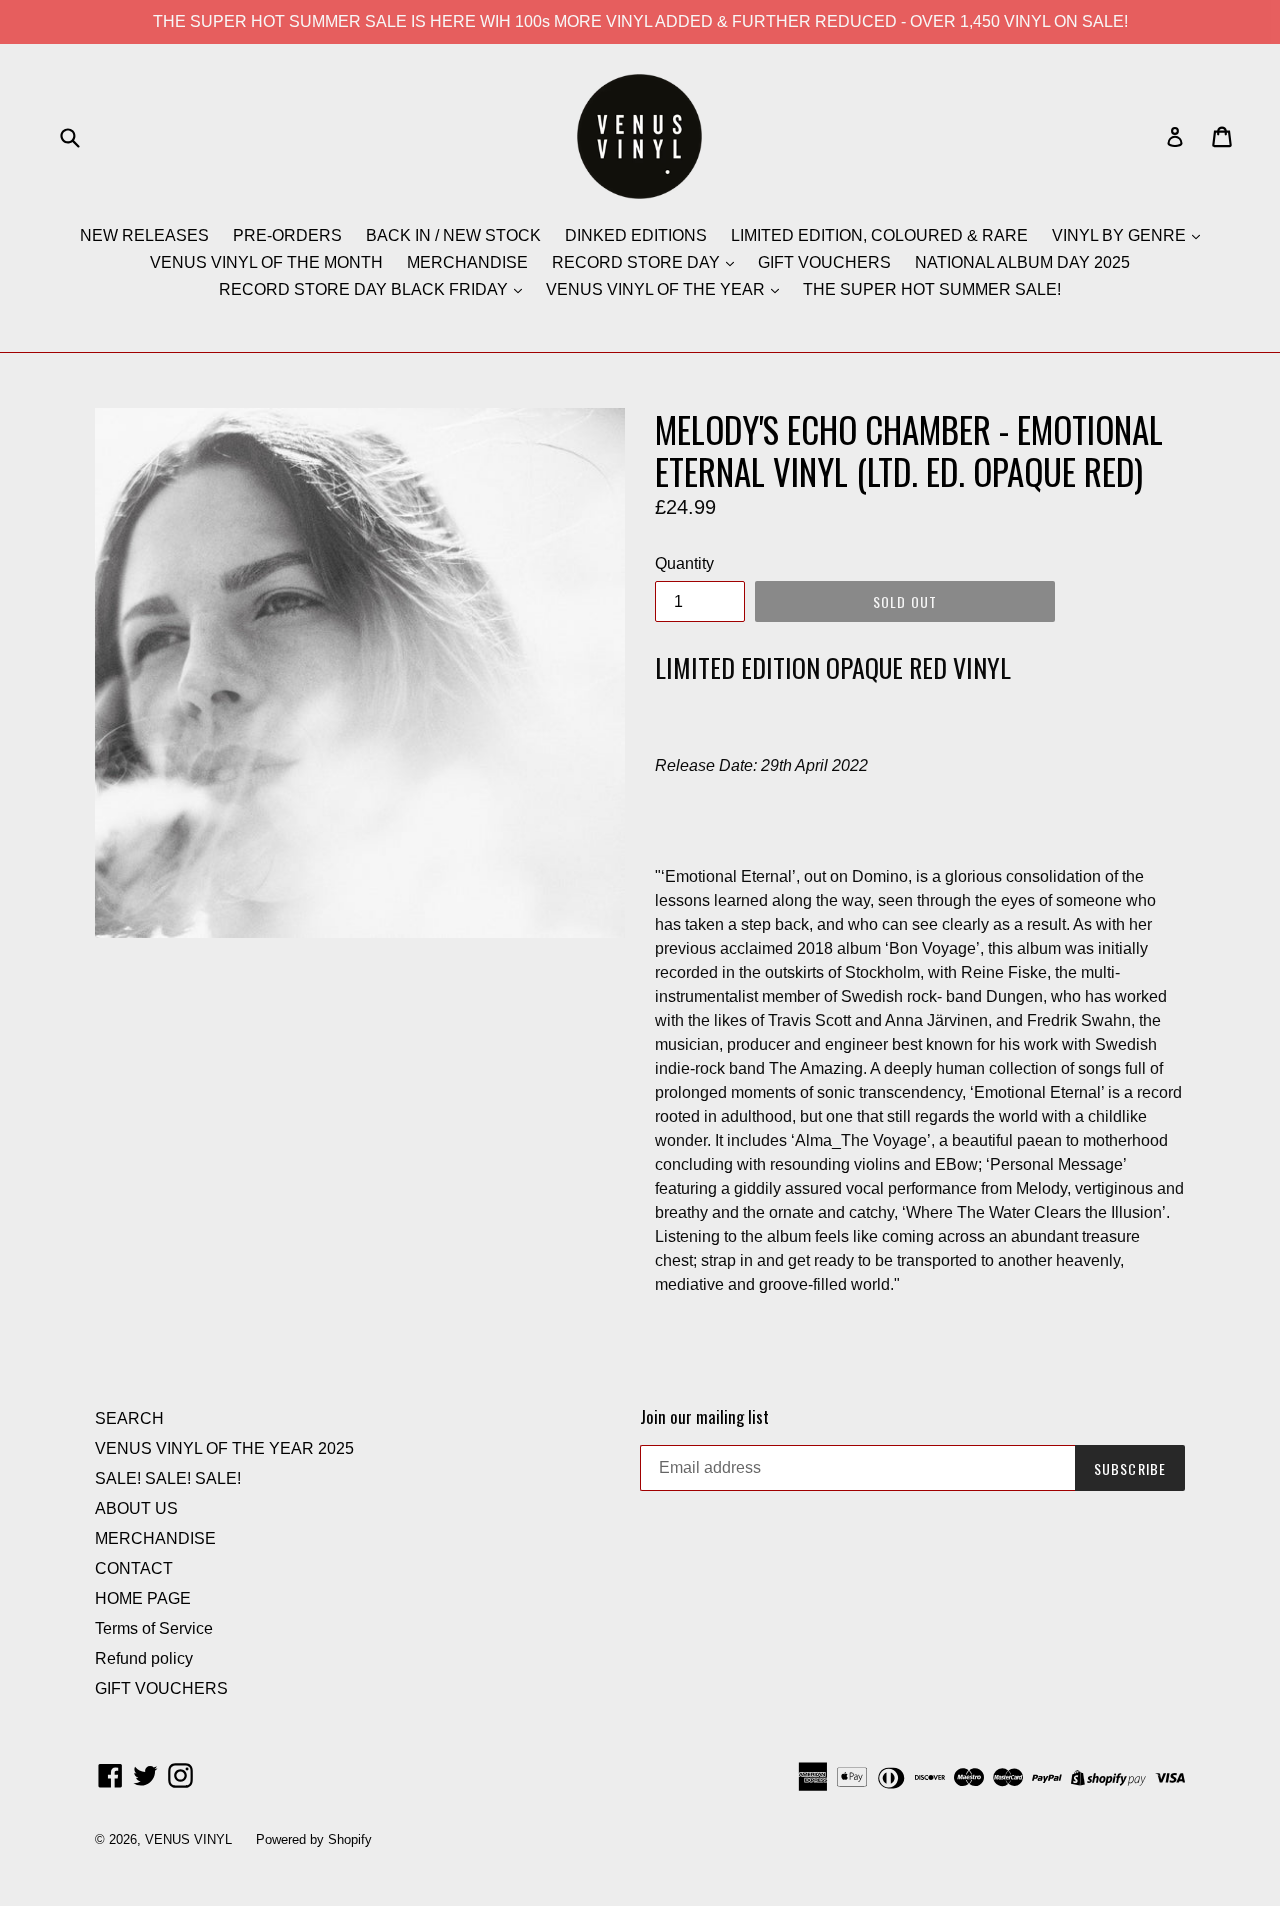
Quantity (684, 563)
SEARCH (129, 1418)
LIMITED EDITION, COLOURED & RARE (879, 235)
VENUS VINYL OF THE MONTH (266, 262)
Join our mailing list (704, 1417)
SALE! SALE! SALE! (168, 1478)
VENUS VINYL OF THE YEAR (657, 289)
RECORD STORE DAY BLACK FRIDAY (365, 289)
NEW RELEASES (144, 235)
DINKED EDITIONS (636, 235)
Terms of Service (154, 1628)
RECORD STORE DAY (638, 262)
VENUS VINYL (188, 1839)
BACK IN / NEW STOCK (453, 235)
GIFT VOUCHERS (824, 262)
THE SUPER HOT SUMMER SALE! (932, 289)
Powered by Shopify (314, 1839)
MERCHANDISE (467, 262)
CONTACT (134, 1568)
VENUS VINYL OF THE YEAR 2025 (224, 1448)
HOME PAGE (143, 1598)
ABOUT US (136, 1508)
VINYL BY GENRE (1121, 235)
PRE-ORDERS (287, 235)
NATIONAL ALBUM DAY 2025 (1022, 262)
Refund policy (144, 1658)
